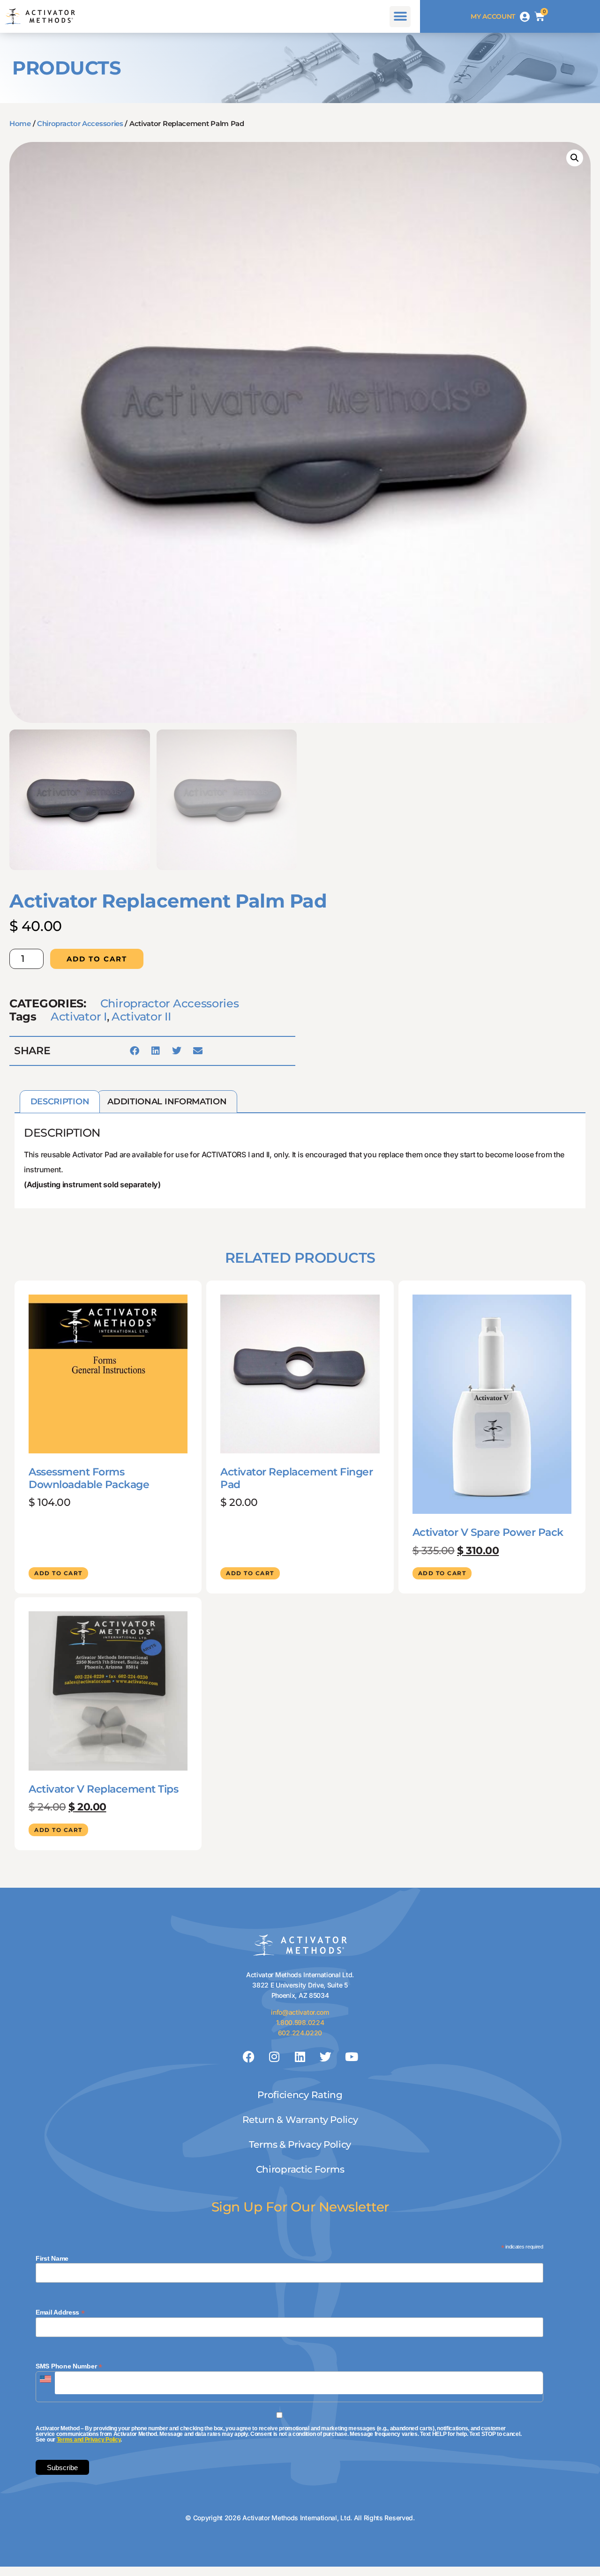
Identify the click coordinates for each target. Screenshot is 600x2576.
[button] (400, 17)
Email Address (60, 2312)
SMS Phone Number (69, 2366)
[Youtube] (351, 2057)
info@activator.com (300, 2012)
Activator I (79, 1016)
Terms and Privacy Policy (89, 2440)
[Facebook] (249, 2057)
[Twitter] (326, 2057)
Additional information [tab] (167, 1102)
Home (20, 123)
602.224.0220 (300, 2033)
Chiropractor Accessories (80, 123)
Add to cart (97, 959)
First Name (52, 2258)
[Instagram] (274, 2057)
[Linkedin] (300, 2057)
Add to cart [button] (58, 1573)
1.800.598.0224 (300, 2022)
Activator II (141, 1016)
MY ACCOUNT (493, 16)
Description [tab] (60, 1102)
